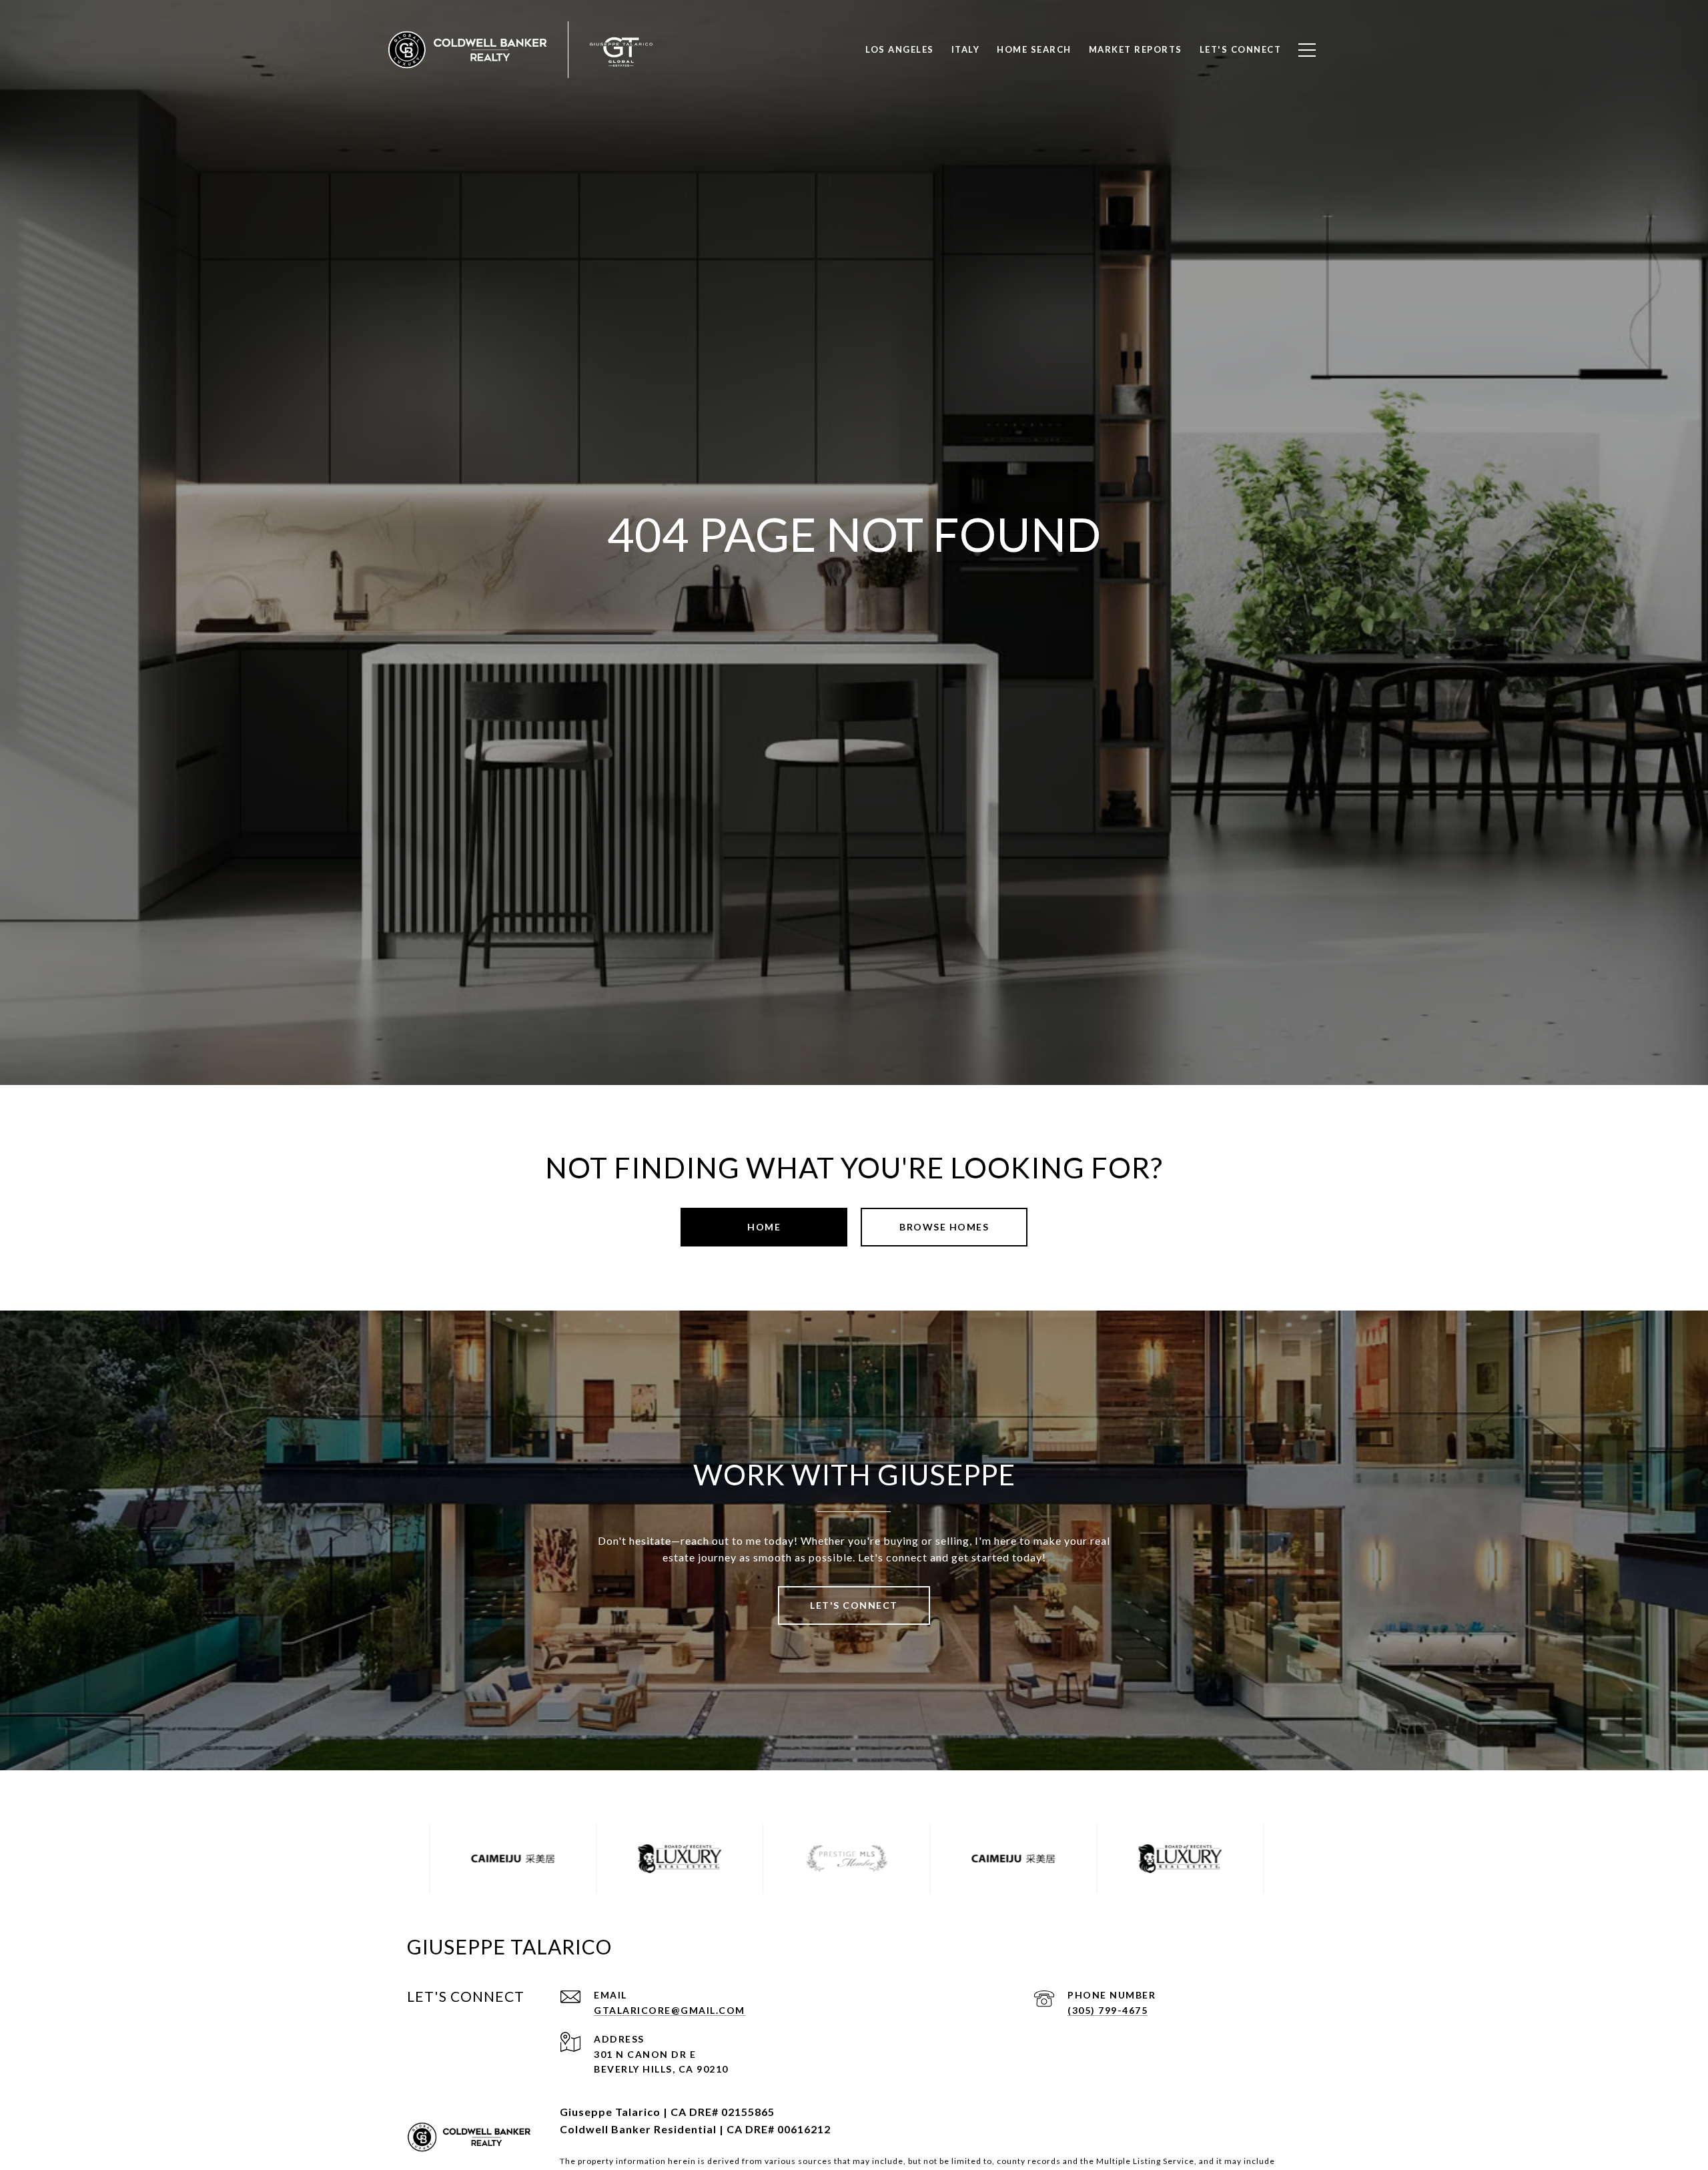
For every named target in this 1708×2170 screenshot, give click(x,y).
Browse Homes (944, 1227)
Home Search (1034, 49)
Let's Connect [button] (854, 1605)
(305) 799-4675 (1108, 2010)
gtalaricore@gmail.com (670, 2010)
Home (764, 1227)
